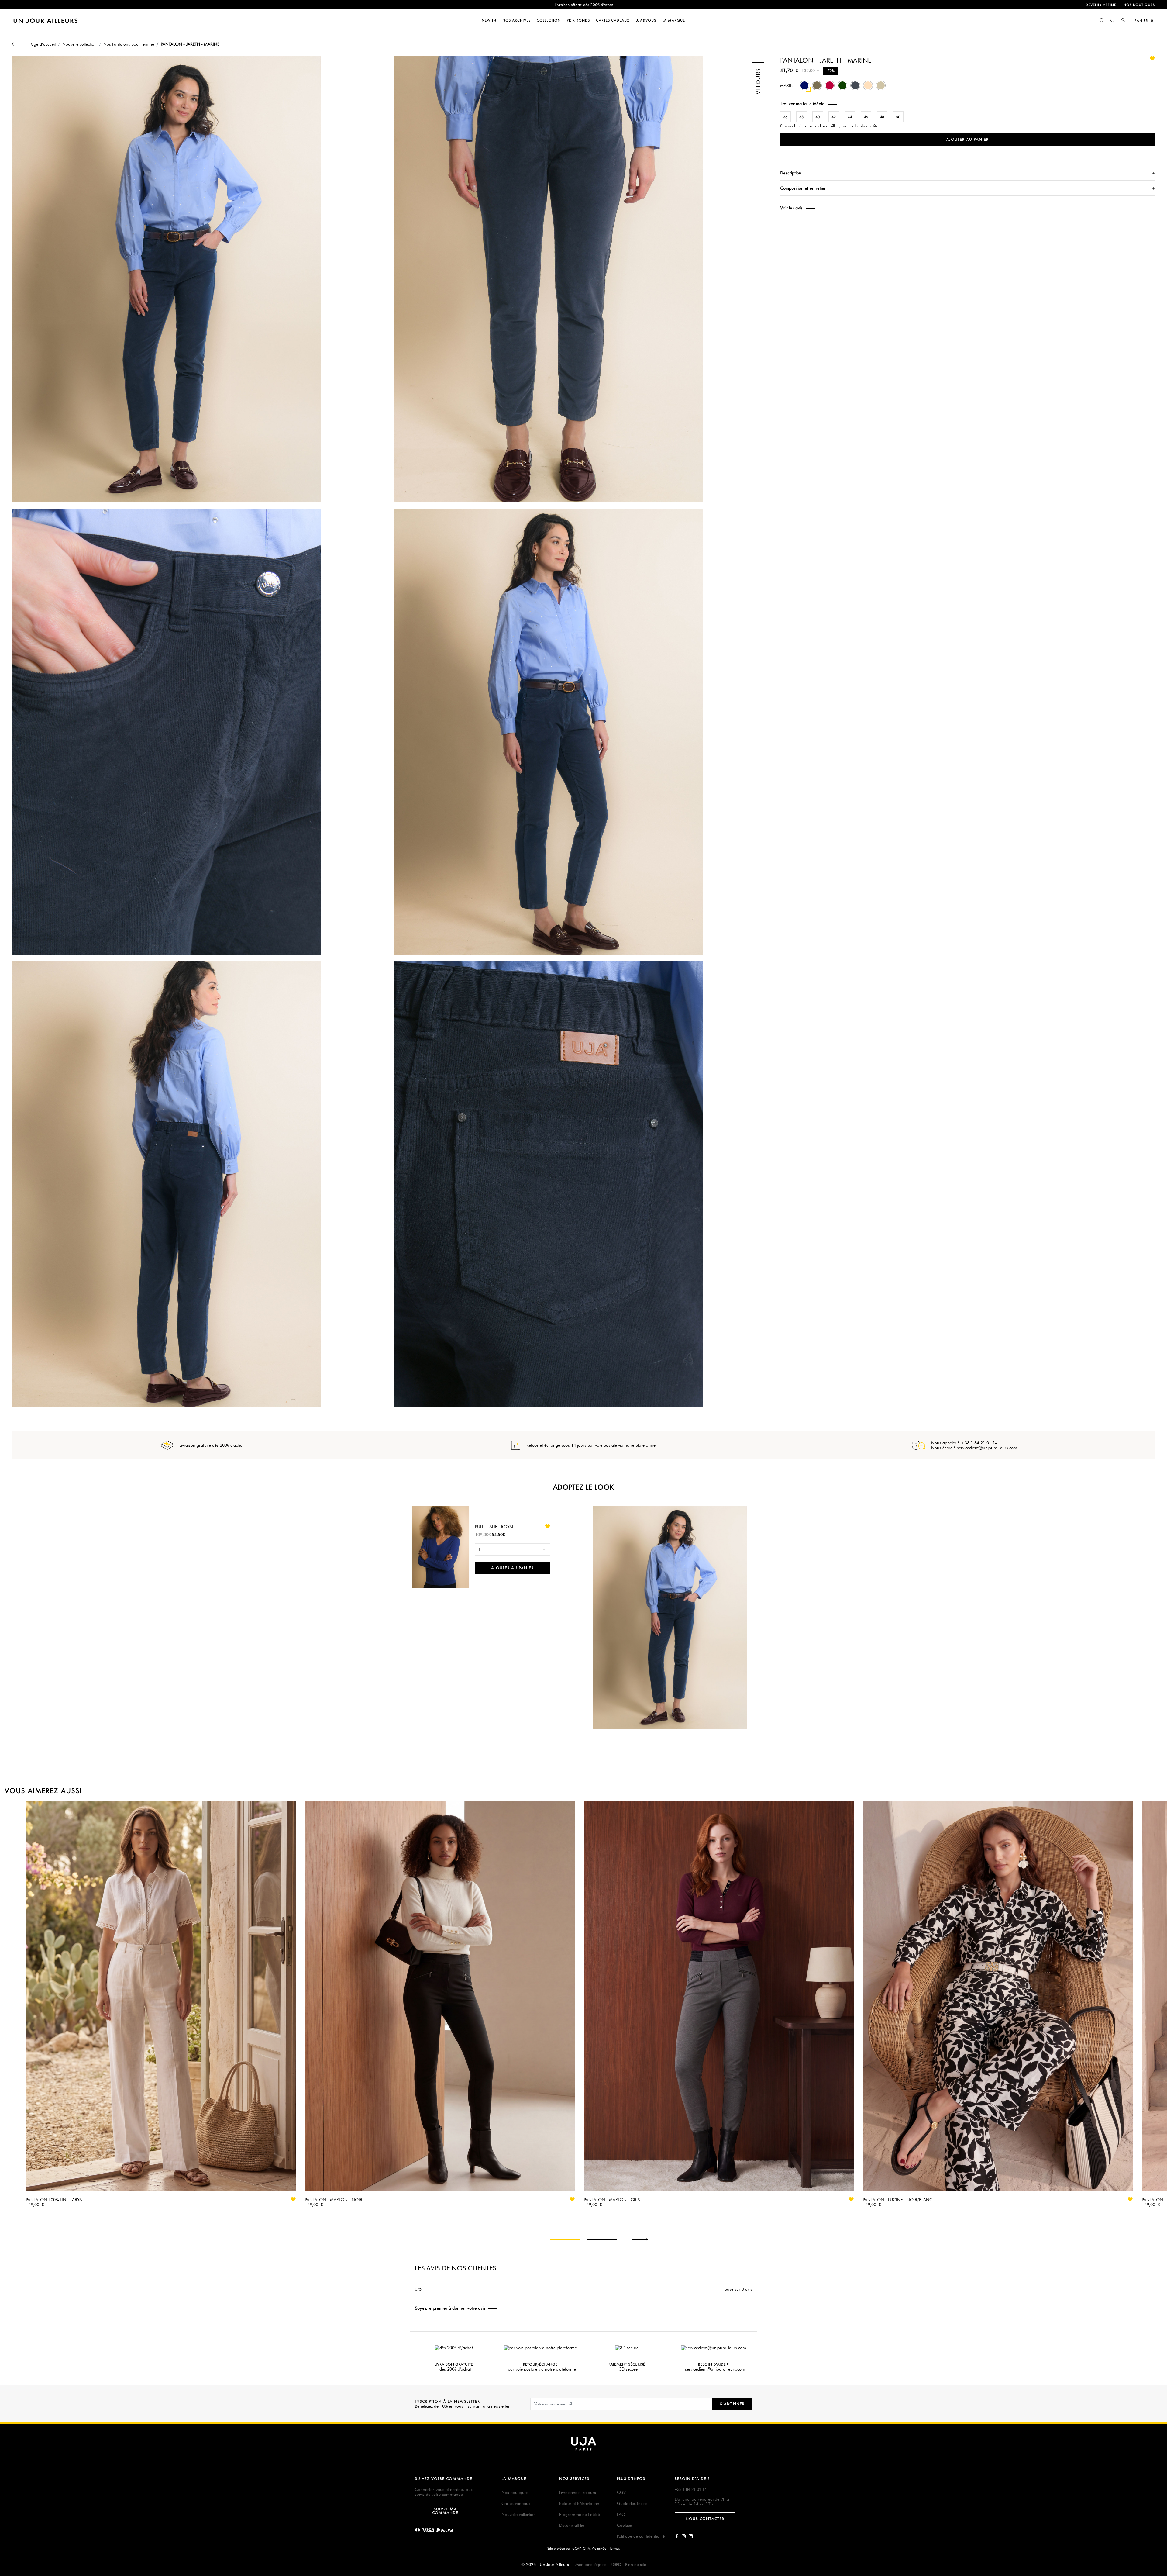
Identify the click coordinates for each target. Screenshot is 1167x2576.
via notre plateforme (637, 1445)
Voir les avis (791, 208)
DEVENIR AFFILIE (1101, 5)
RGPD (616, 2564)
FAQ (621, 2514)
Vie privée (599, 2548)
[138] (868, 88)
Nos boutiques (1139, 5)
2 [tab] (602, 2240)
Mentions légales (591, 2564)
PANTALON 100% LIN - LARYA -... (57, 2200)
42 (834, 117)
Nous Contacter (705, 2519)
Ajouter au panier (967, 139)
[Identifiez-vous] (1123, 21)
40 (818, 117)
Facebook (677, 2536)
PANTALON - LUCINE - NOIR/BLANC (898, 2200)
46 (866, 117)
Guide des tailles (632, 2503)
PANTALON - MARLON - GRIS (612, 2200)
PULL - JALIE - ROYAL (494, 1527)
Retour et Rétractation (579, 2503)
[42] (842, 88)
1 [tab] (565, 2240)
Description (791, 173)
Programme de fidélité (580, 2514)
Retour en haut (1159, 2486)
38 (801, 117)
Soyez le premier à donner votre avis (450, 2308)
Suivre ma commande (445, 2511)
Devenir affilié (572, 2525)
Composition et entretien (803, 188)
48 (882, 117)
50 (898, 117)
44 (850, 117)
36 (785, 117)
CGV (621, 2492)
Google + (691, 2536)
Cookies (624, 2525)
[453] (830, 88)
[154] (817, 88)
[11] (855, 88)
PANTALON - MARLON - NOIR (334, 2200)
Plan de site (636, 2564)
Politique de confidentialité (641, 2536)
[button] (967, 104)
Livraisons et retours (578, 2492)
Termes (614, 2548)
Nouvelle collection (519, 2514)
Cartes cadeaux (516, 2503)
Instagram (684, 2536)
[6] (881, 88)
